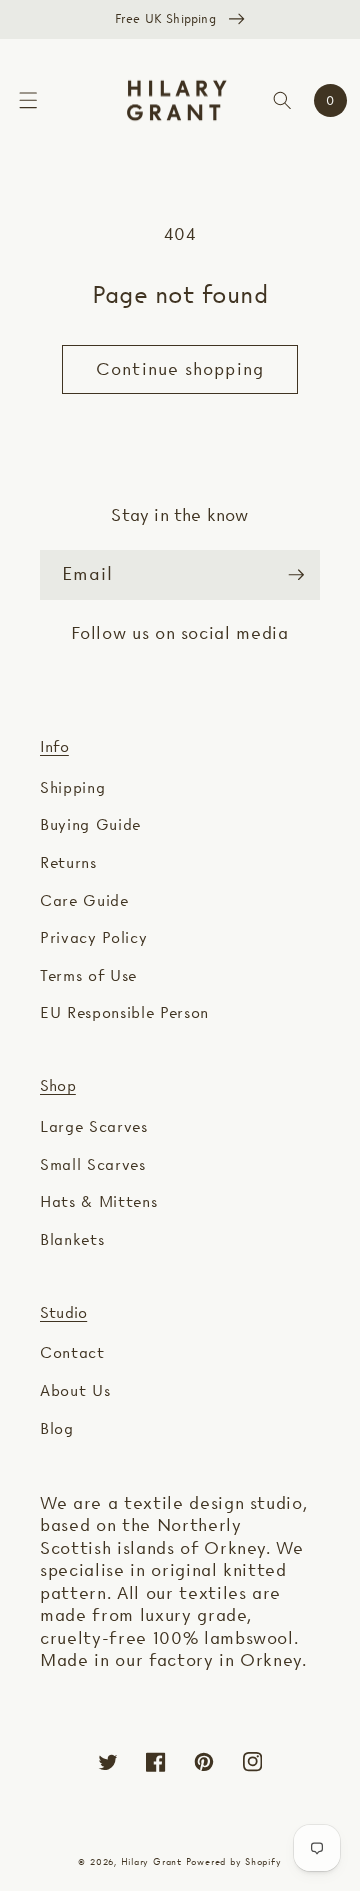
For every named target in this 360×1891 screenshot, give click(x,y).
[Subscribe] (296, 575)
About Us (75, 1390)
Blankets (72, 1239)
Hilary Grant (151, 1861)
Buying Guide (90, 824)
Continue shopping (180, 369)
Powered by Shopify (234, 1861)
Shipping (72, 787)
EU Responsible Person (124, 1012)
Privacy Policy (93, 937)
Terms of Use (88, 975)
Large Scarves (94, 1126)
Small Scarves (93, 1164)
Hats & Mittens (98, 1201)
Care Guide (84, 900)
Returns (68, 862)
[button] (28, 100)
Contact (72, 1352)
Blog (57, 1428)
